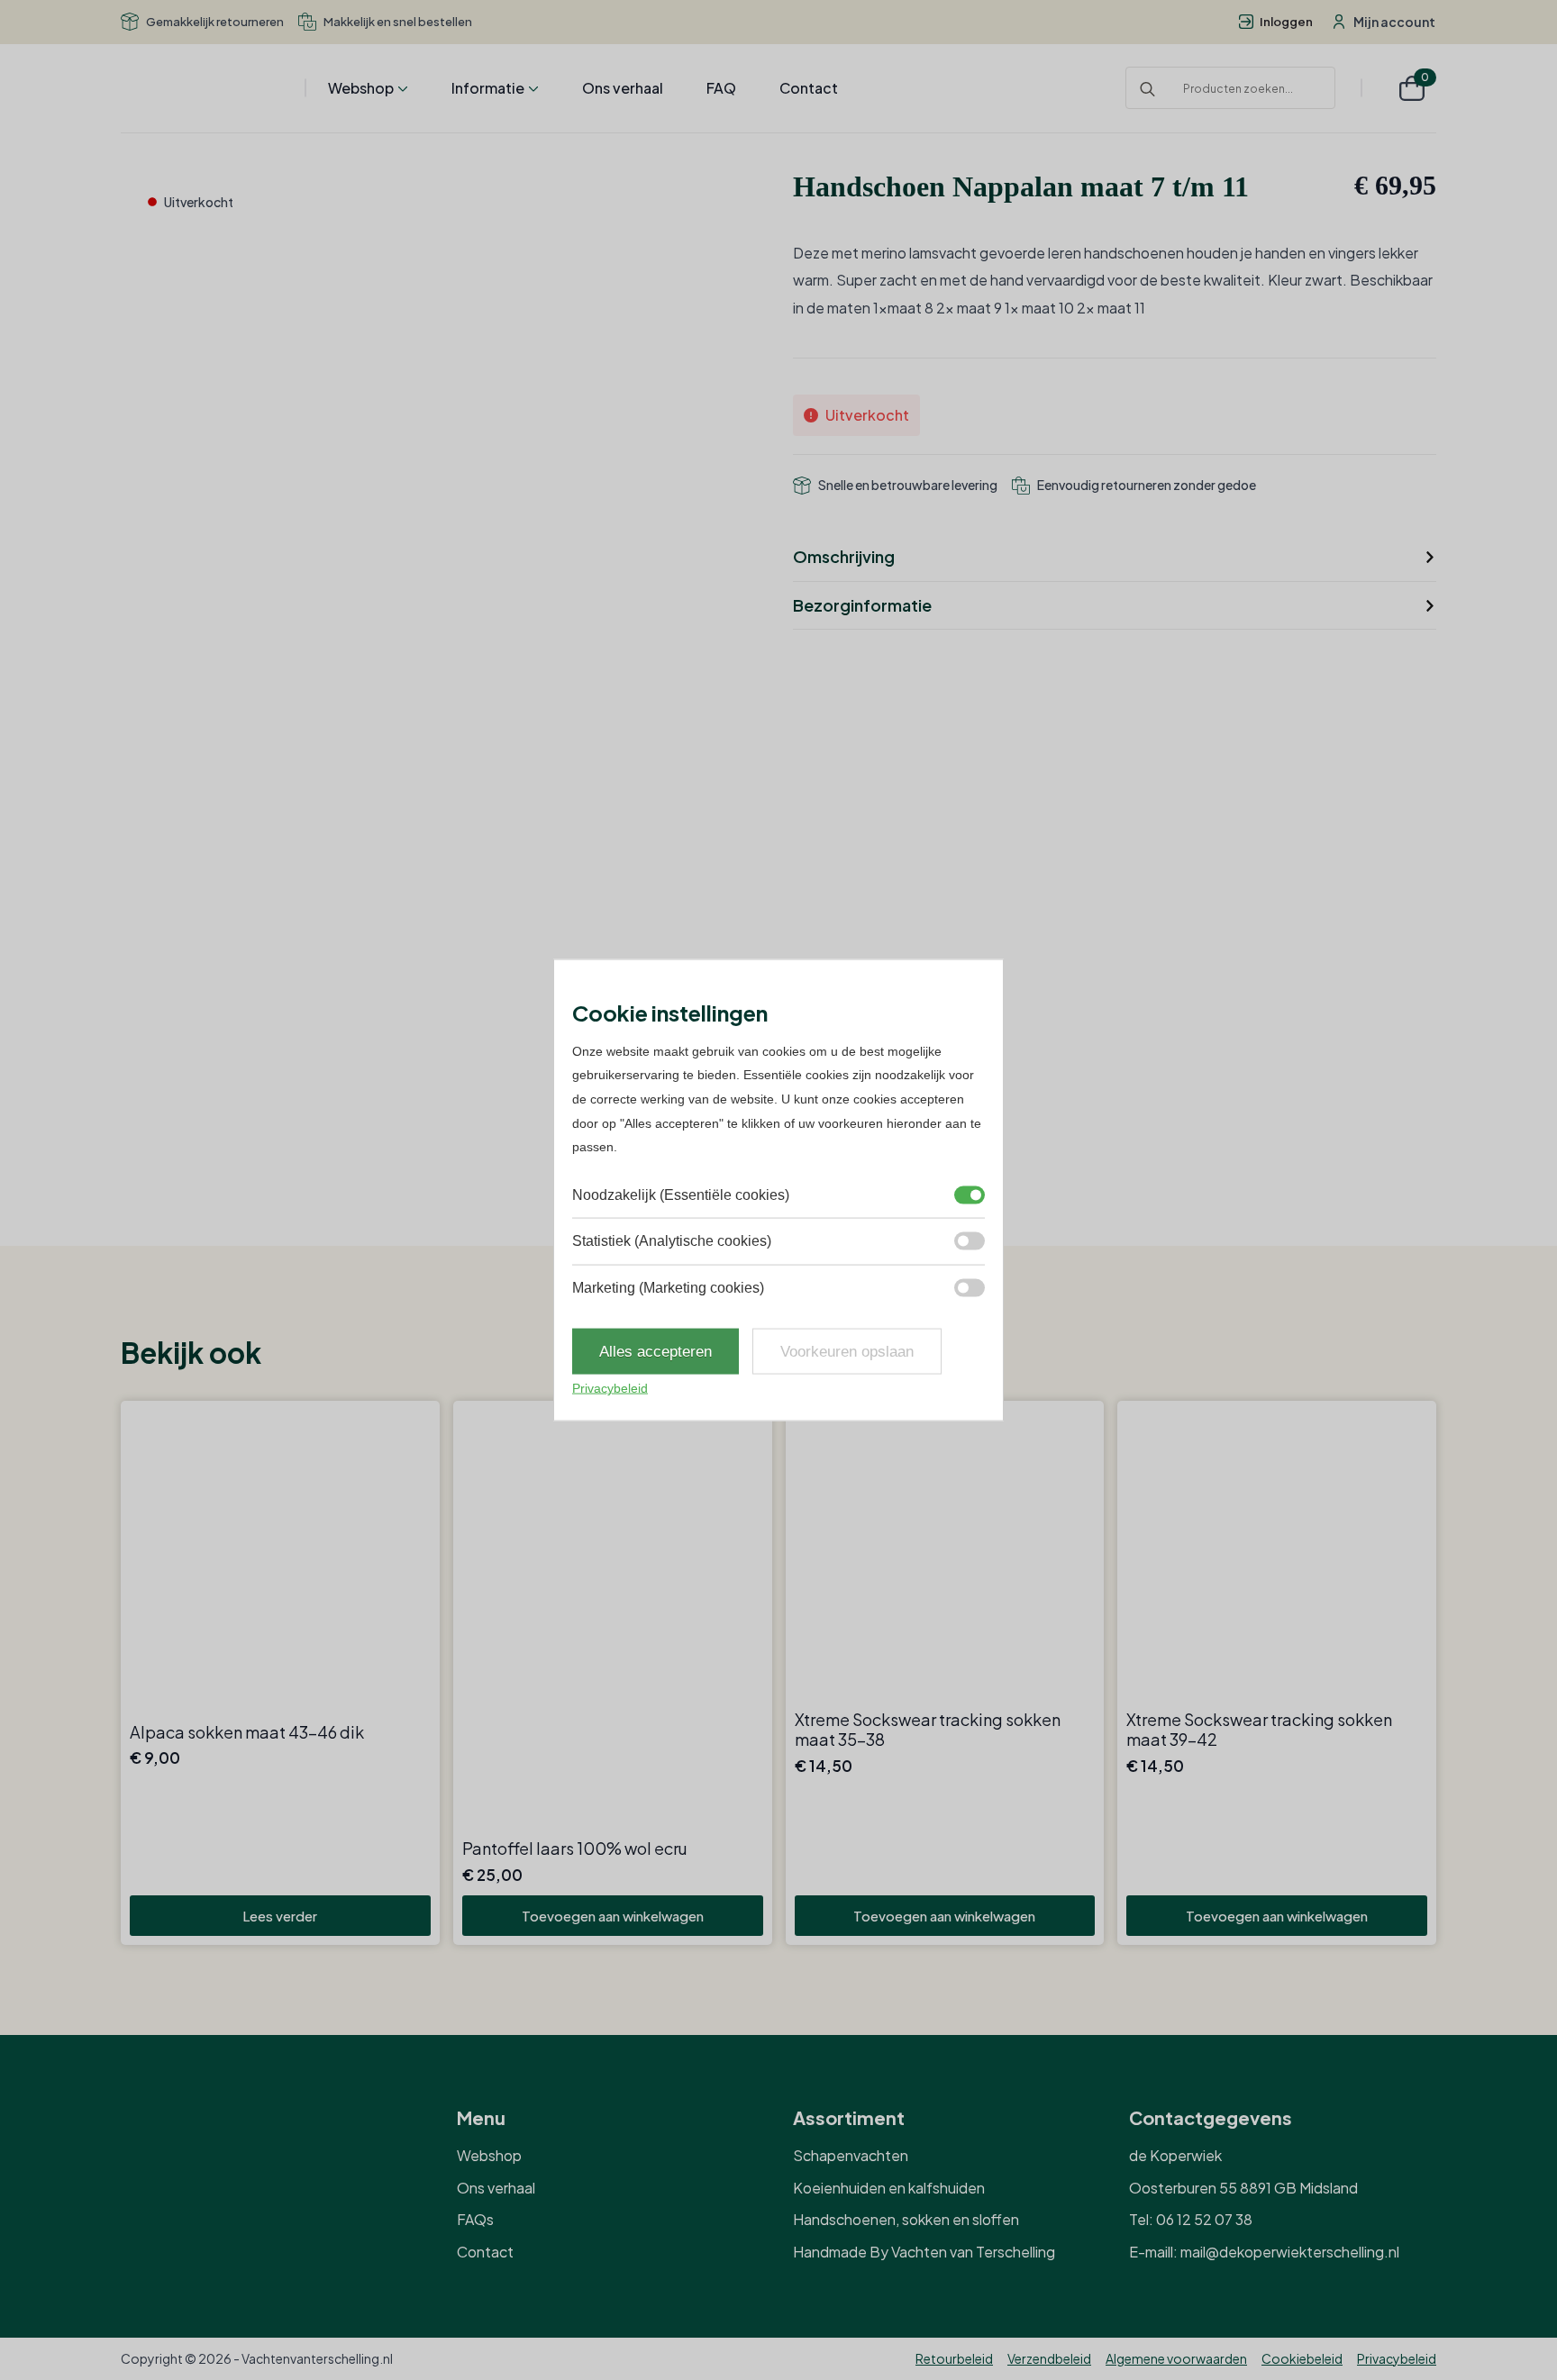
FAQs (475, 2219)
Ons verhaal (623, 88)
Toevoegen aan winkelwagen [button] (613, 1916)
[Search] (1147, 89)
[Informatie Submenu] (532, 88)
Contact (809, 88)
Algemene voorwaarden (1176, 2358)
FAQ (721, 88)
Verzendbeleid (1049, 2358)
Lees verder (280, 1916)
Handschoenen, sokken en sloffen (906, 2219)
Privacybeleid (1397, 2358)
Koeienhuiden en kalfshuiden (889, 2188)
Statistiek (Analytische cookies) (672, 1241)
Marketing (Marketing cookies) (668, 1287)
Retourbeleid (954, 2358)
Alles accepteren (656, 1352)
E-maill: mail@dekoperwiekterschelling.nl (1264, 2252)
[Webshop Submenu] (401, 88)
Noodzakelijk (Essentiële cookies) (681, 1194)
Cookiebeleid (1302, 2358)
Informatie (488, 88)
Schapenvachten (851, 2155)
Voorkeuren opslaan (847, 1352)
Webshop (361, 88)
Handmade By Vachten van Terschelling (924, 2252)
